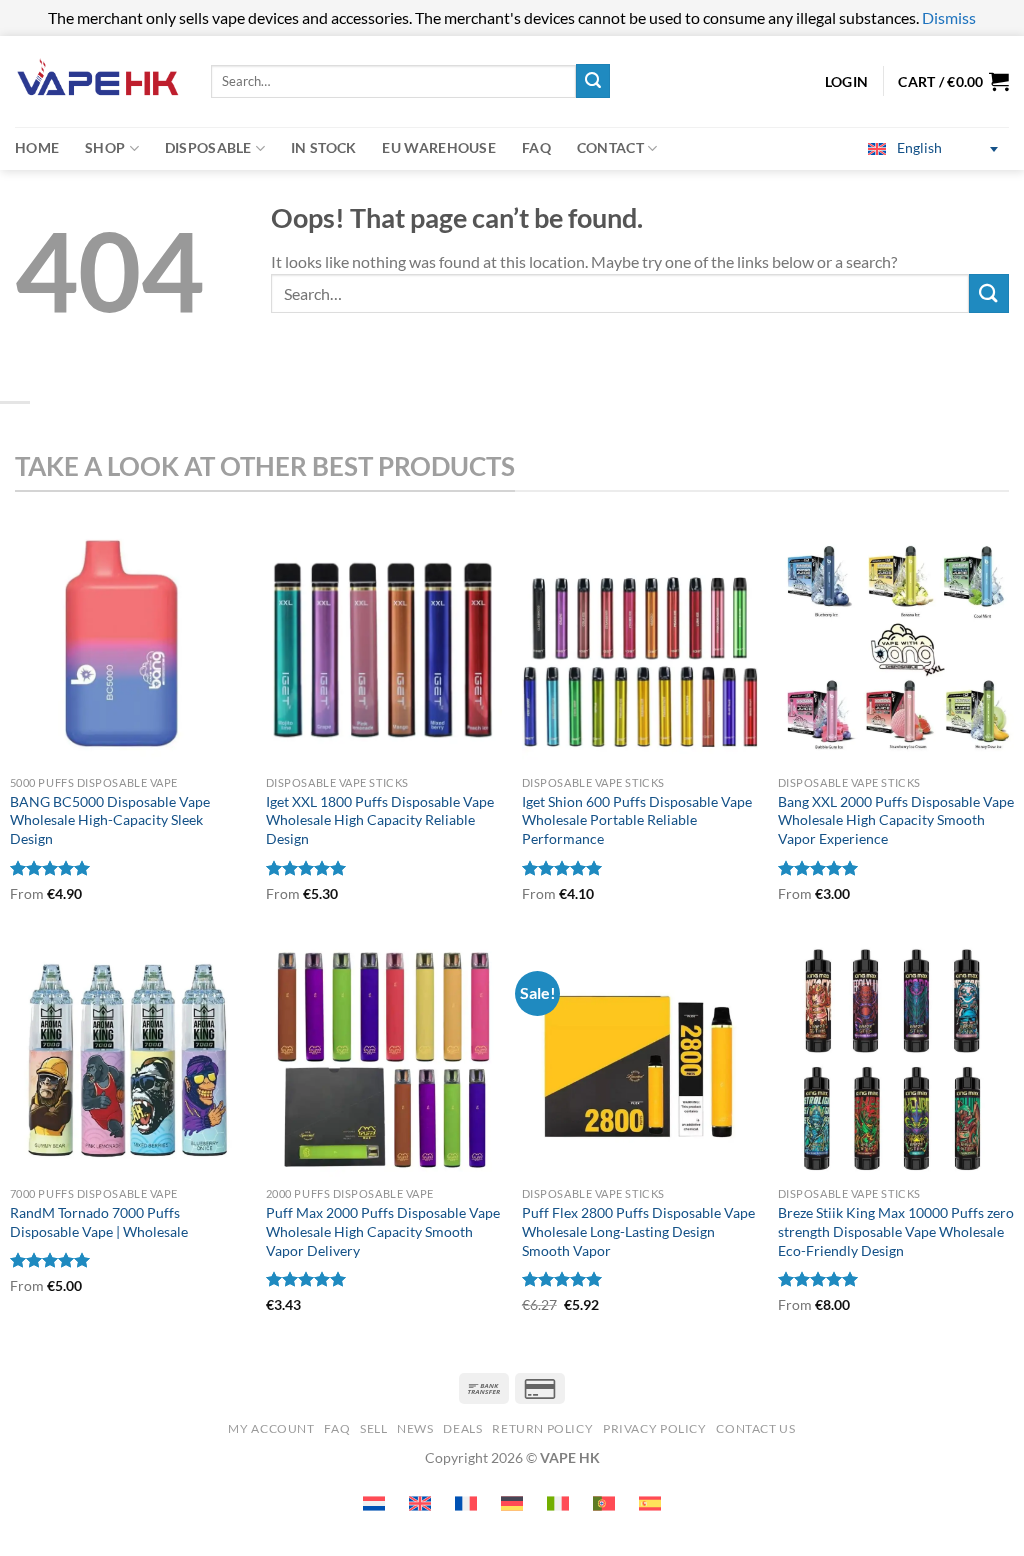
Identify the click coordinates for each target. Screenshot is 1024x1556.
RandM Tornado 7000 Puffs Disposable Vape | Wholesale (99, 1222)
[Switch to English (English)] (420, 1503)
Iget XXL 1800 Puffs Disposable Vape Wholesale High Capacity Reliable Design (380, 820)
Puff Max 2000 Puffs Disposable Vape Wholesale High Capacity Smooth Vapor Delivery (383, 1231)
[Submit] (593, 81)
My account (271, 1428)
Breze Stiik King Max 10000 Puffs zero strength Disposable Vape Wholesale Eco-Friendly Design (896, 1231)
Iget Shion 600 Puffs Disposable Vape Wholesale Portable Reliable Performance (637, 820)
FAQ (536, 147)
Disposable (208, 147)
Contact (610, 147)
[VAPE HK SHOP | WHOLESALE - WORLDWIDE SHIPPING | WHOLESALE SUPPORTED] (98, 81)
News (415, 1428)
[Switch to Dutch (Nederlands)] (374, 1503)
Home (37, 147)
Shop (105, 147)
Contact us (755, 1428)
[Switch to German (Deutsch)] (512, 1503)
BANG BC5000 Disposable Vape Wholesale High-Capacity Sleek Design (110, 820)
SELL (373, 1428)
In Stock (323, 147)
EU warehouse (438, 147)
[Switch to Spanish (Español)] (650, 1503)
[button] (953, 81)
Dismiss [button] (949, 17)
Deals (462, 1428)
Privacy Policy (655, 1428)
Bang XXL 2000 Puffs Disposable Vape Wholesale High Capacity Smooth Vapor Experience (896, 820)
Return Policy (542, 1428)
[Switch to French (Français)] (466, 1503)
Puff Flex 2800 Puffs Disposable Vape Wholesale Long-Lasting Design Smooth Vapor (638, 1231)
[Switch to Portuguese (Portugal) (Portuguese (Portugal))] (604, 1503)
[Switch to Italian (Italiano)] (558, 1503)
